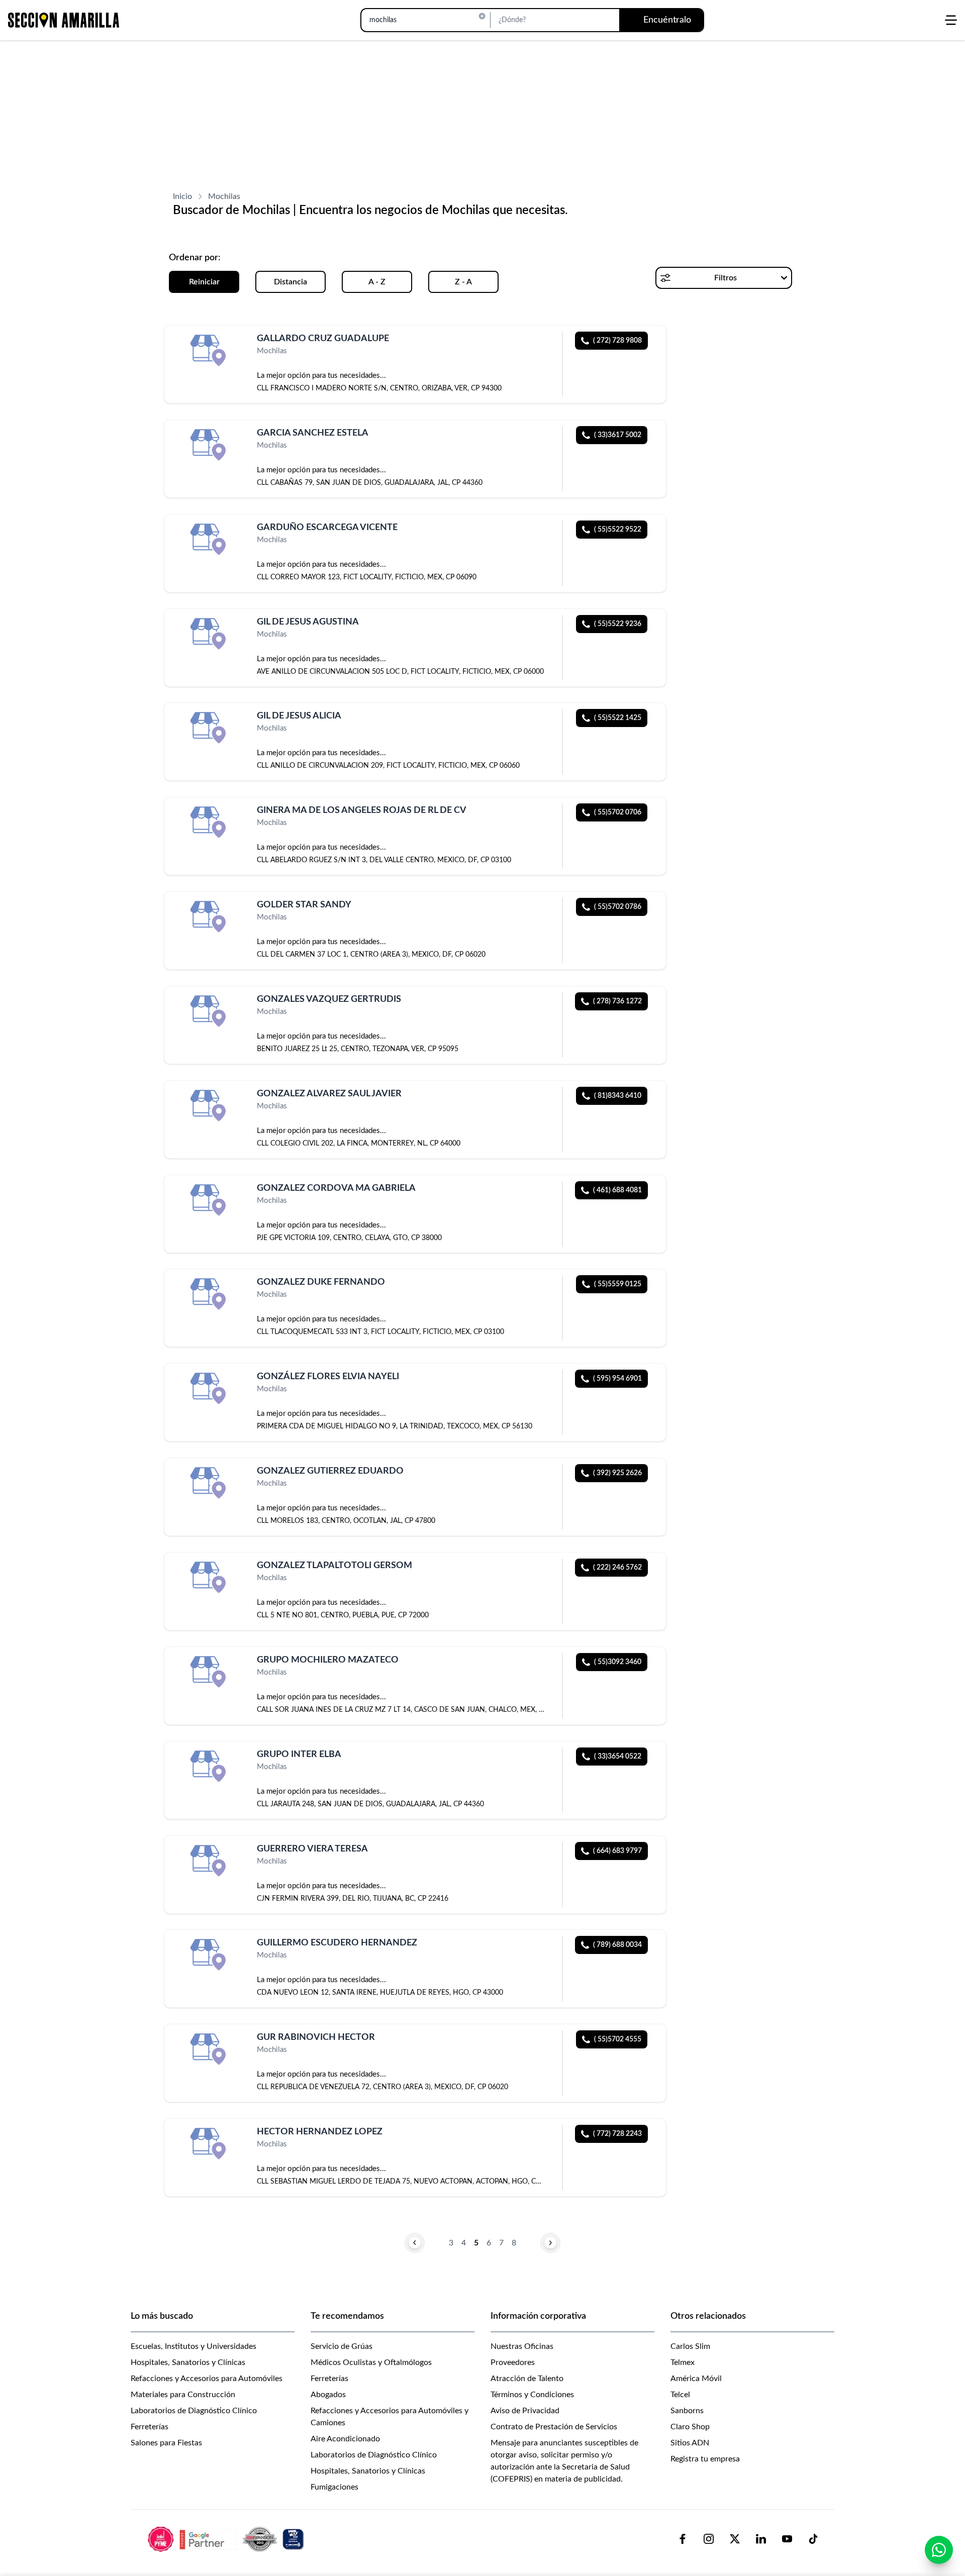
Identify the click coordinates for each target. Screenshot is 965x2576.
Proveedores (513, 2362)
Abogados (328, 2395)
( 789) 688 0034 (617, 1945)
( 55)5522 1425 (618, 718)
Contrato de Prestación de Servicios (554, 2427)
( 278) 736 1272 (617, 1001)
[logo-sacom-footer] (227, 2539)
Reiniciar (204, 282)
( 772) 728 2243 (617, 2134)
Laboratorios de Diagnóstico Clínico (194, 2411)
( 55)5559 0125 (618, 1284)
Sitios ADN (690, 2443)
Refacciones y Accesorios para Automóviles (207, 2379)
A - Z (377, 282)
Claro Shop (690, 2427)
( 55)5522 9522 (618, 530)
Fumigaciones (334, 2487)
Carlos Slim (690, 2346)
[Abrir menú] (951, 20)
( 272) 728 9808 (617, 341)
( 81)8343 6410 (618, 1096)
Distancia (291, 282)
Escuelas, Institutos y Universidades (194, 2346)
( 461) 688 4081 (617, 1190)
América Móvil (696, 2379)
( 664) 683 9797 (617, 1851)
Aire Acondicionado (345, 2439)
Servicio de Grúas (342, 2346)
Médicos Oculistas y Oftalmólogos (371, 2362)
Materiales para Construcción (183, 2395)
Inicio (182, 196)
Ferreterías (150, 2427)
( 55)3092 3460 (618, 1662)
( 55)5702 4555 (618, 2039)
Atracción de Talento (527, 2379)
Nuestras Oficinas (522, 2346)
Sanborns (687, 2411)
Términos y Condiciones (532, 2395)
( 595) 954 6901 (617, 1379)
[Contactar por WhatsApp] (939, 2550)
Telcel (680, 2395)
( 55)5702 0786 (618, 907)
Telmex (683, 2362)
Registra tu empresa (705, 2459)
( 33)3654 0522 (618, 1757)
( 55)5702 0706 (618, 812)
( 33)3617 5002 (618, 435)
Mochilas (224, 196)
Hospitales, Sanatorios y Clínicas (188, 2362)
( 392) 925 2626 (617, 1473)
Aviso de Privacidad (525, 2411)
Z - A (463, 282)
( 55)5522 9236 (618, 624)
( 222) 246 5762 (617, 1568)
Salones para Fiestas (166, 2443)
